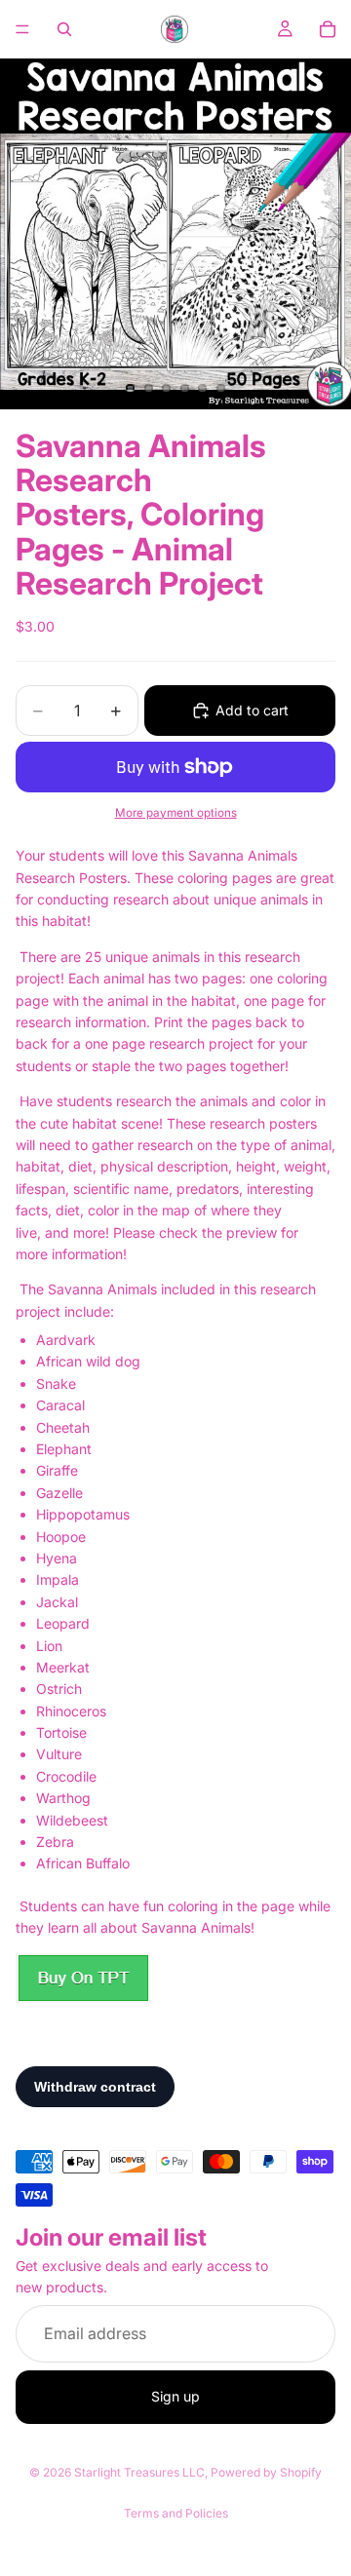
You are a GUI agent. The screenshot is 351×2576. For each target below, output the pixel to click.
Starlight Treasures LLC (139, 2472)
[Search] (64, 29)
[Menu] (22, 29)
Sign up (175, 2396)
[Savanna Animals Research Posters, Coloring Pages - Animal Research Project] (83, 1978)
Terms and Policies (176, 2513)
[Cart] (328, 29)
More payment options (176, 813)
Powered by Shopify (266, 2472)
